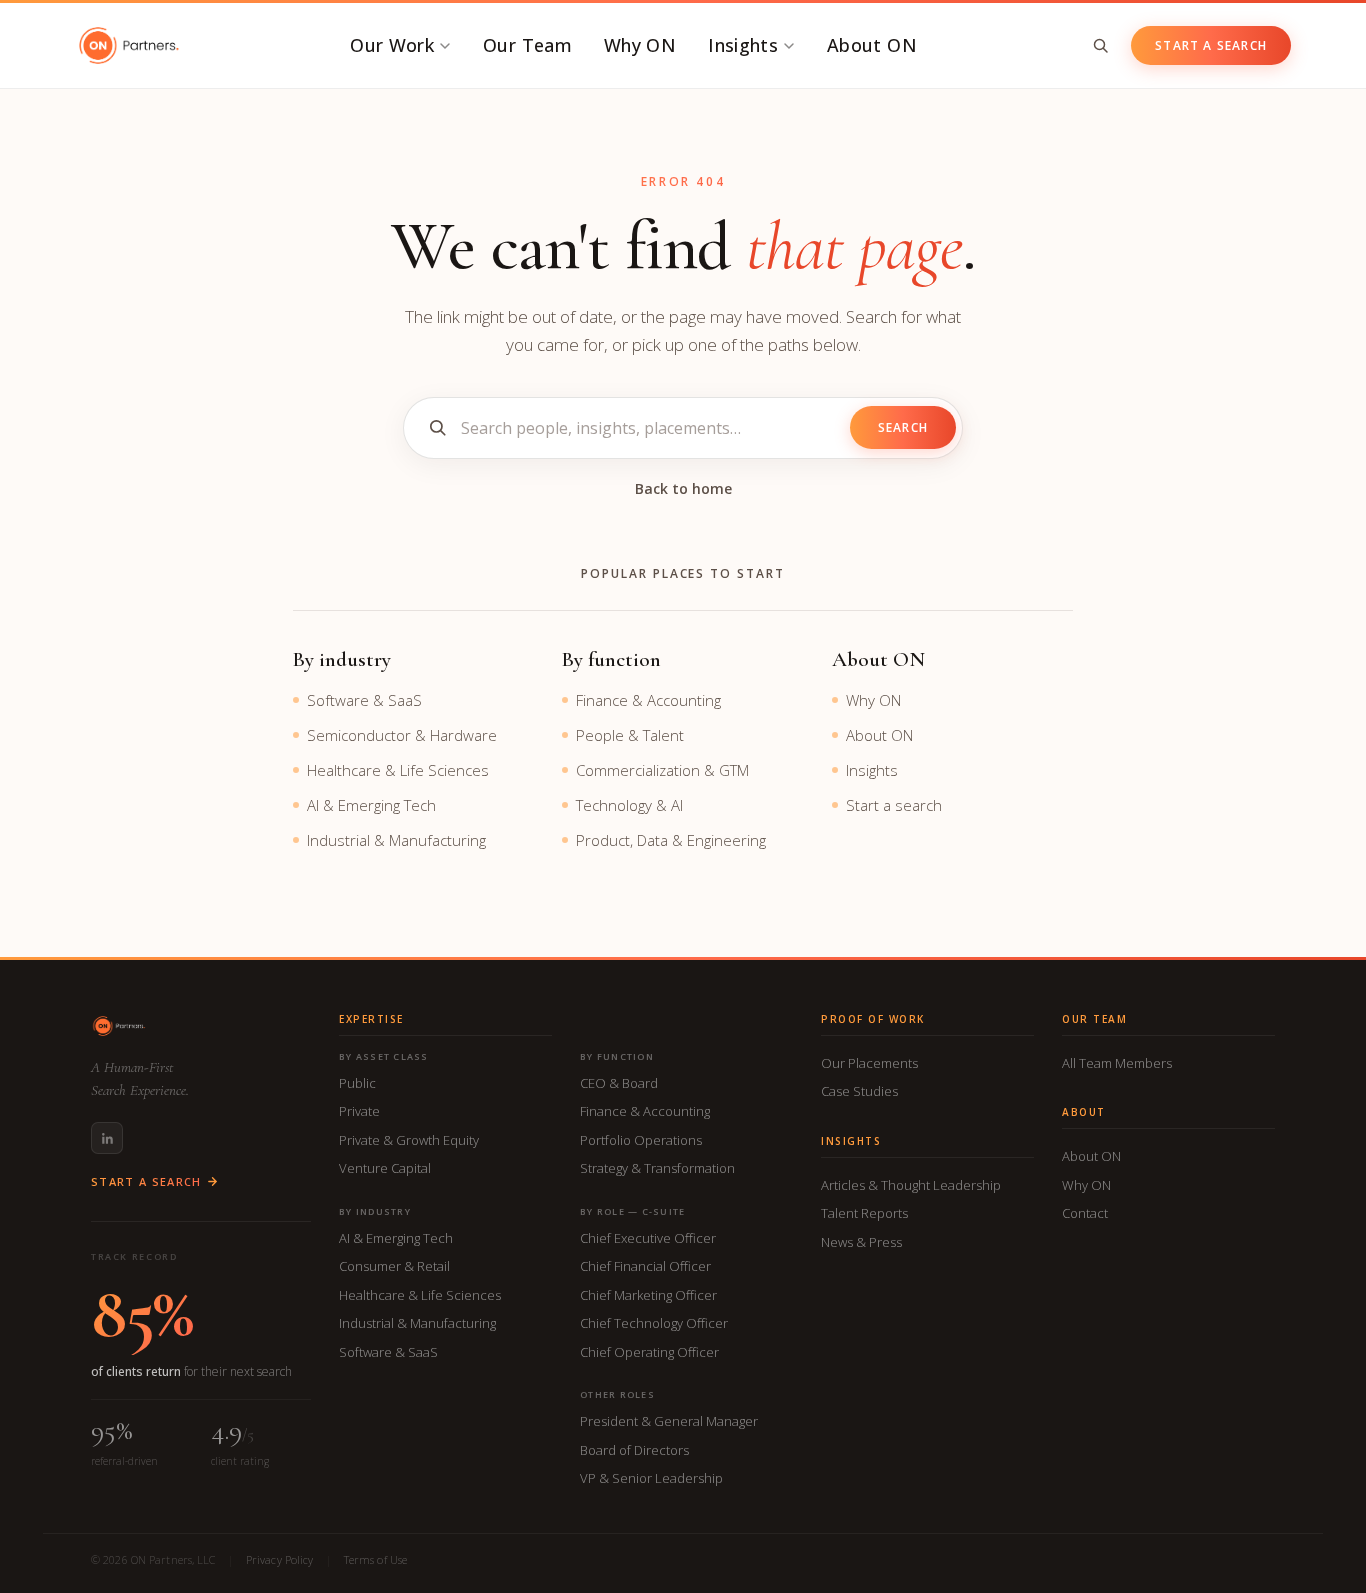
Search (903, 427)
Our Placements (869, 1063)
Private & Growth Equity (409, 1140)
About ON (872, 45)
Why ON (640, 45)
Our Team (527, 45)
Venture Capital (385, 1168)
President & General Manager (669, 1421)
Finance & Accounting (648, 700)
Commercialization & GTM (662, 770)
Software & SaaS (364, 700)
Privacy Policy (280, 1559)
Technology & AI (629, 805)
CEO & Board (619, 1083)
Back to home (683, 488)
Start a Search (1211, 45)
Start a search (894, 805)
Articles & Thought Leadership (911, 1185)
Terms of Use (375, 1559)
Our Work (392, 45)
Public (357, 1083)
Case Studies (859, 1091)
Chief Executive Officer (648, 1238)
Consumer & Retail (394, 1266)
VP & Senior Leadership (651, 1478)
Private (359, 1111)
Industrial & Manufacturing (396, 840)
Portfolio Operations (641, 1140)
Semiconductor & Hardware (402, 735)
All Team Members (1117, 1063)
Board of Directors (634, 1450)
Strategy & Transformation (657, 1168)
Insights (743, 45)
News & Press (861, 1242)
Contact (1085, 1213)
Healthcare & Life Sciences (398, 770)
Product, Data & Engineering (671, 840)
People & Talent (630, 735)
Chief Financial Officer (645, 1266)
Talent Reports (864, 1213)
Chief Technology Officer (654, 1323)
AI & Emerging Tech (371, 805)
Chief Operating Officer (649, 1352)
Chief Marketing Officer (648, 1295)
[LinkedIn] (107, 1138)
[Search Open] (1100, 45)
